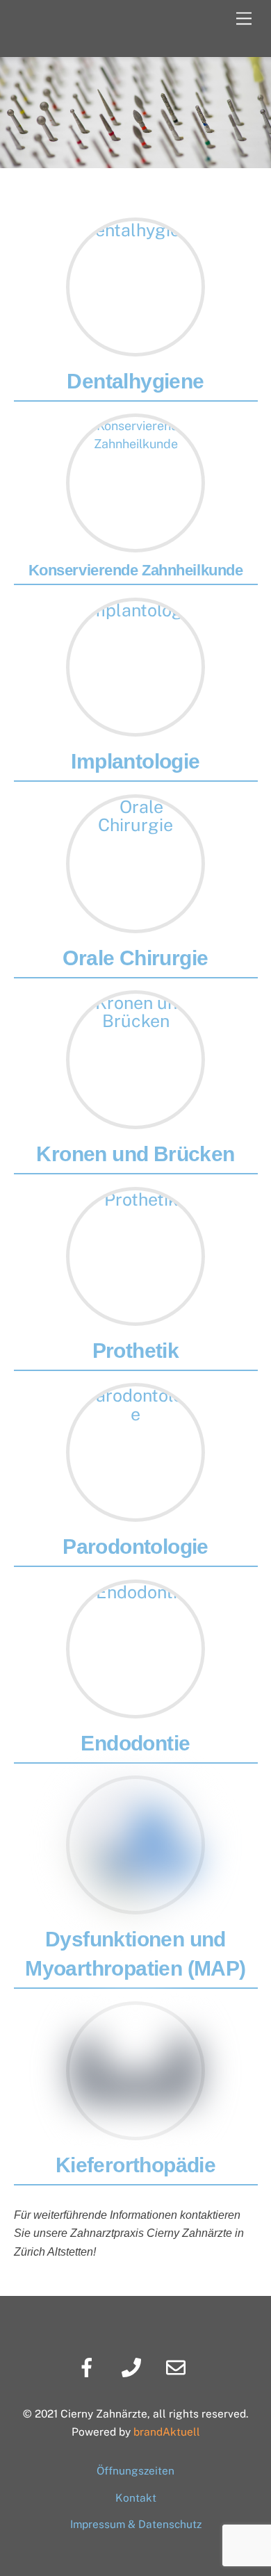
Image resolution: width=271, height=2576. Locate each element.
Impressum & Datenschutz (136, 2524)
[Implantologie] (135, 610)
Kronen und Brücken (135, 1154)
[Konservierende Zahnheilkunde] (135, 426)
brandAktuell (167, 2431)
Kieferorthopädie (135, 2165)
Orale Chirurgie (135, 958)
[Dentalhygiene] (135, 230)
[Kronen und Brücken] (135, 1003)
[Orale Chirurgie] (135, 807)
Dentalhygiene (135, 381)
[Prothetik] (135, 1199)
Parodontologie (135, 1547)
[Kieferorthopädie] (135, 2131)
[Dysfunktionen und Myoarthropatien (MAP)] (135, 1905)
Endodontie (135, 1743)
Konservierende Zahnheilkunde (136, 570)
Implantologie (135, 761)
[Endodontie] (135, 1592)
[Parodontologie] (135, 1395)
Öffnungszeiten (135, 2470)
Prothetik (136, 1351)
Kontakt (136, 2497)
